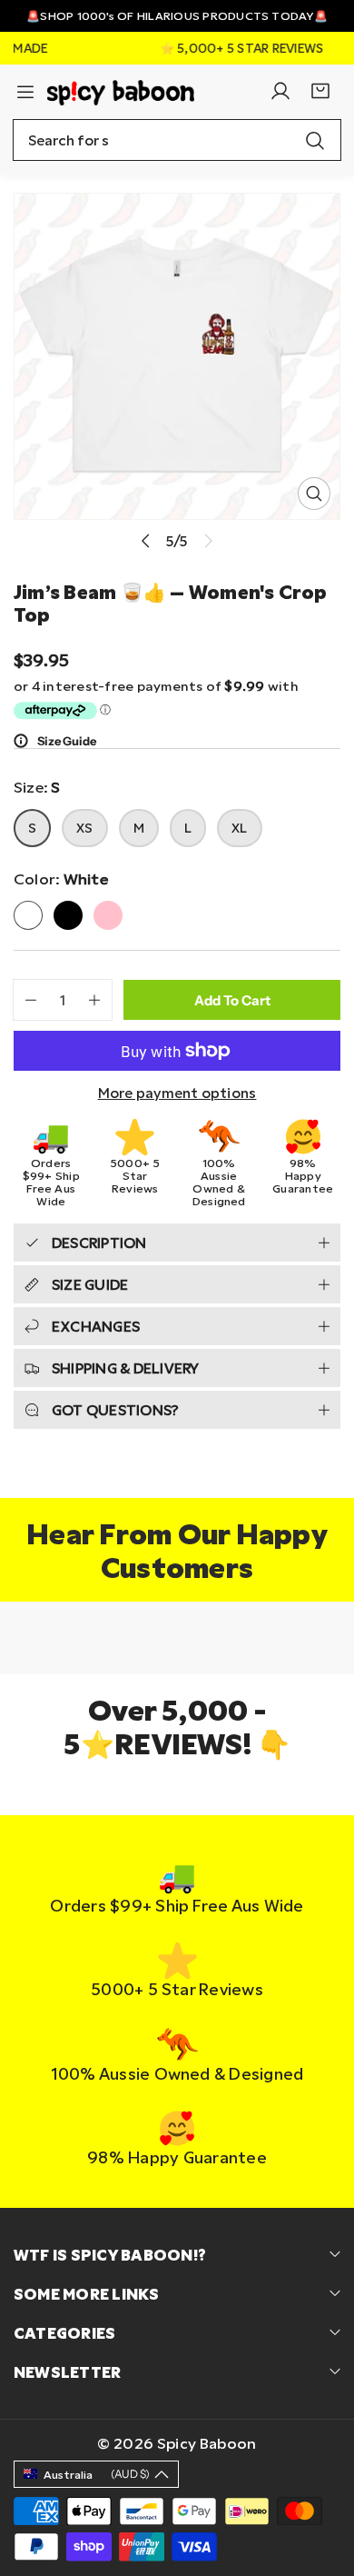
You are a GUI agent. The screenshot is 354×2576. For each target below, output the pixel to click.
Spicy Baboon (207, 2443)
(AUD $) (97, 2474)
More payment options (177, 1093)
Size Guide (67, 741)
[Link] (121, 90)
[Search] (315, 140)
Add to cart (232, 1000)
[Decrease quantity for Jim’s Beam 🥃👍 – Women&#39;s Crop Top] (25, 1000)
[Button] (146, 540)
